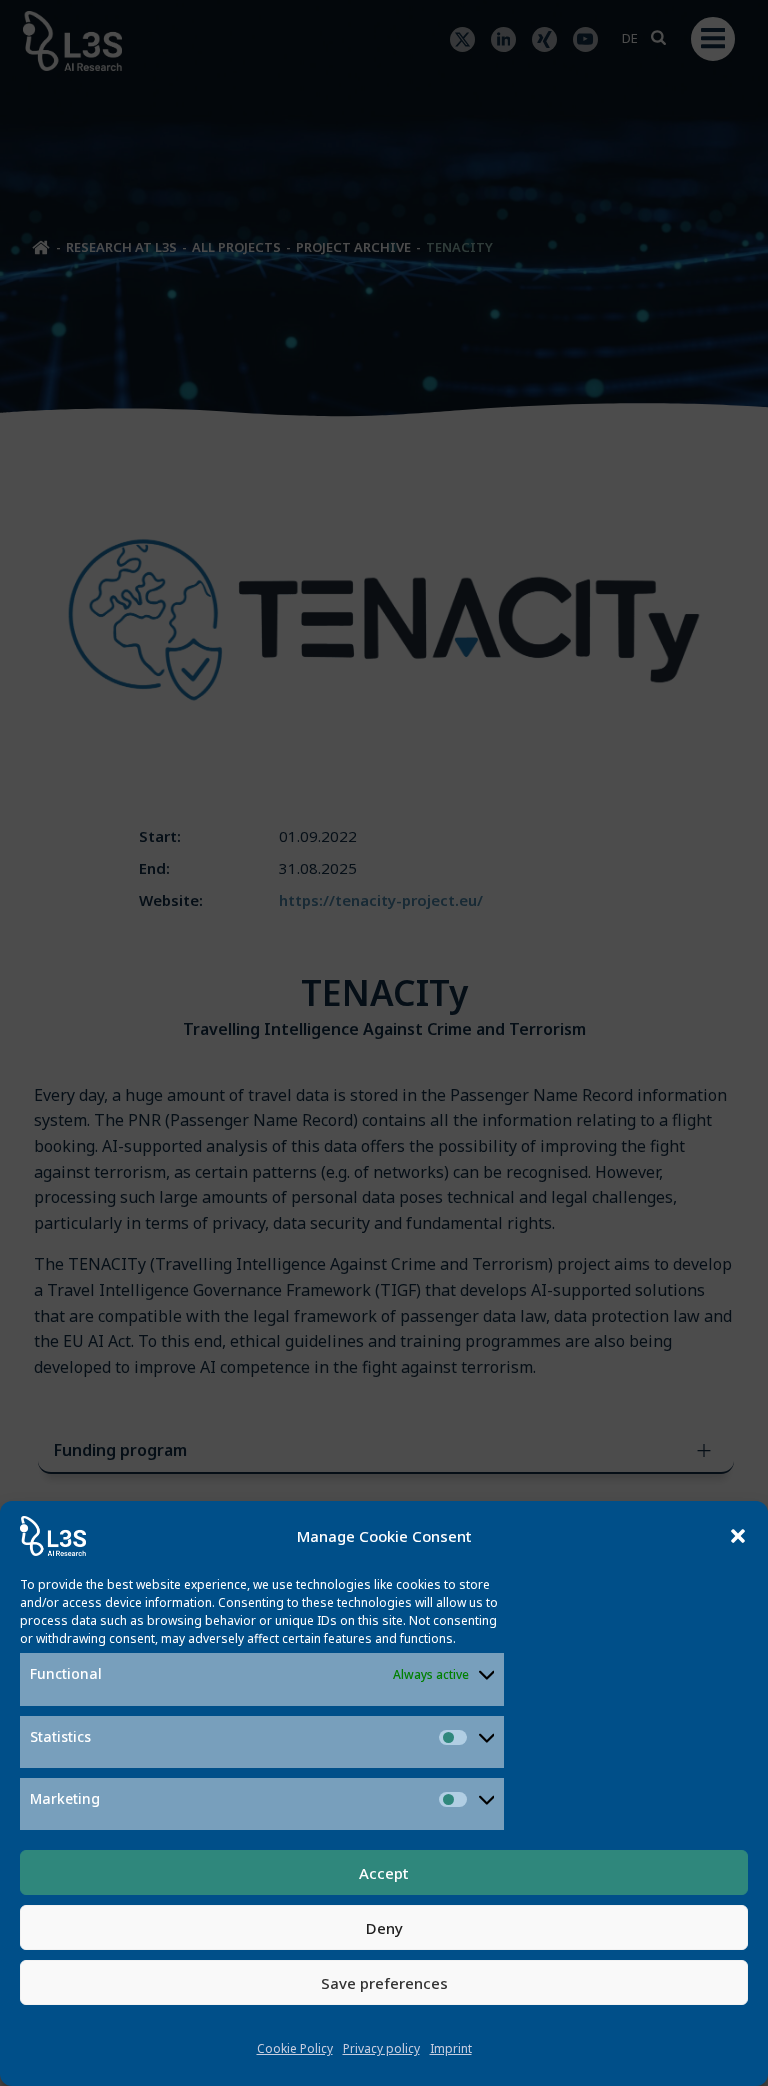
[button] (738, 1536)
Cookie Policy (295, 2048)
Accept (384, 1873)
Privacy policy (381, 2048)
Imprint (451, 2048)
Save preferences (384, 1983)
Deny (384, 1928)
